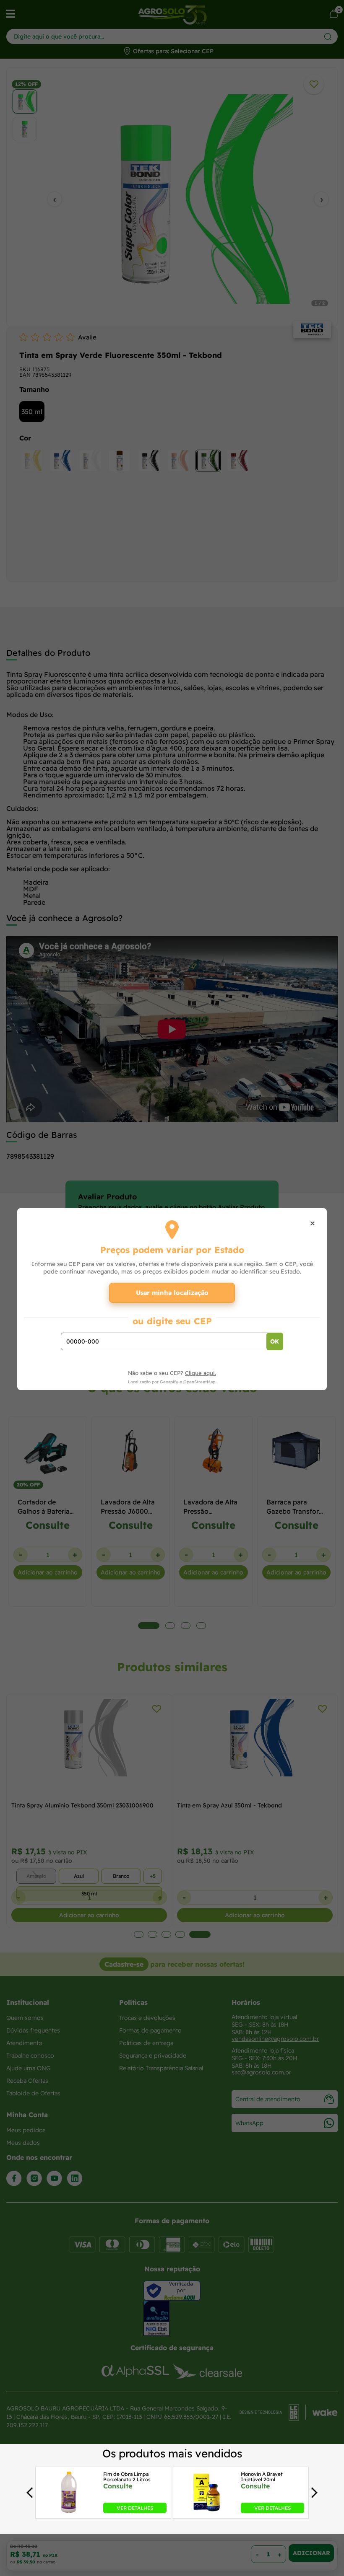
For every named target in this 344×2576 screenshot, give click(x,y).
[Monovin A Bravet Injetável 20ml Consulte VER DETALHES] (206, 2511)
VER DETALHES (135, 2507)
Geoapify (169, 1382)
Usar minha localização (172, 1293)
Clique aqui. (201, 1373)
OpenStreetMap (199, 1382)
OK (275, 1341)
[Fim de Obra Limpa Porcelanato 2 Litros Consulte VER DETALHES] (68, 2511)
